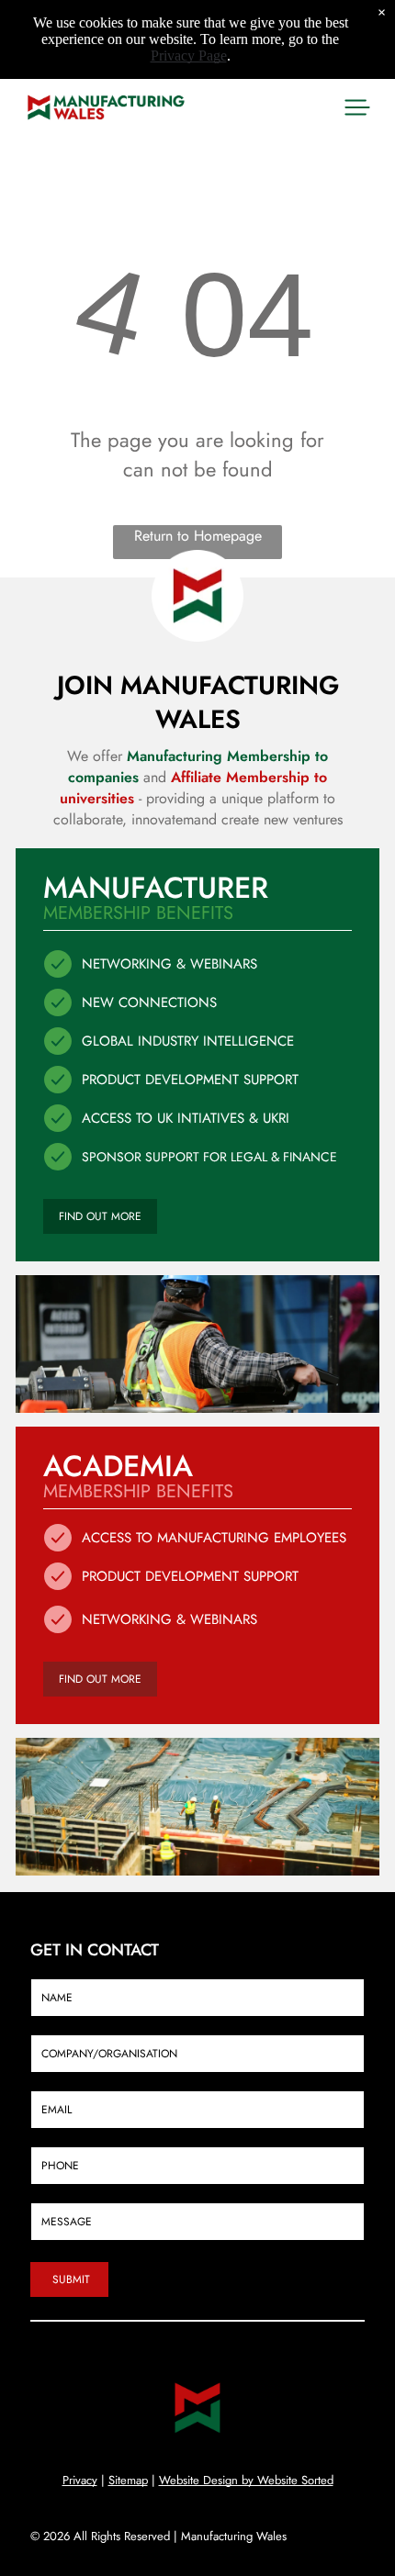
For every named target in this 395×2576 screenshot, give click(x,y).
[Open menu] (357, 107)
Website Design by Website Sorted (246, 2480)
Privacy (80, 2480)
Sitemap (128, 2480)
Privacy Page (189, 56)
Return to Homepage (198, 536)
